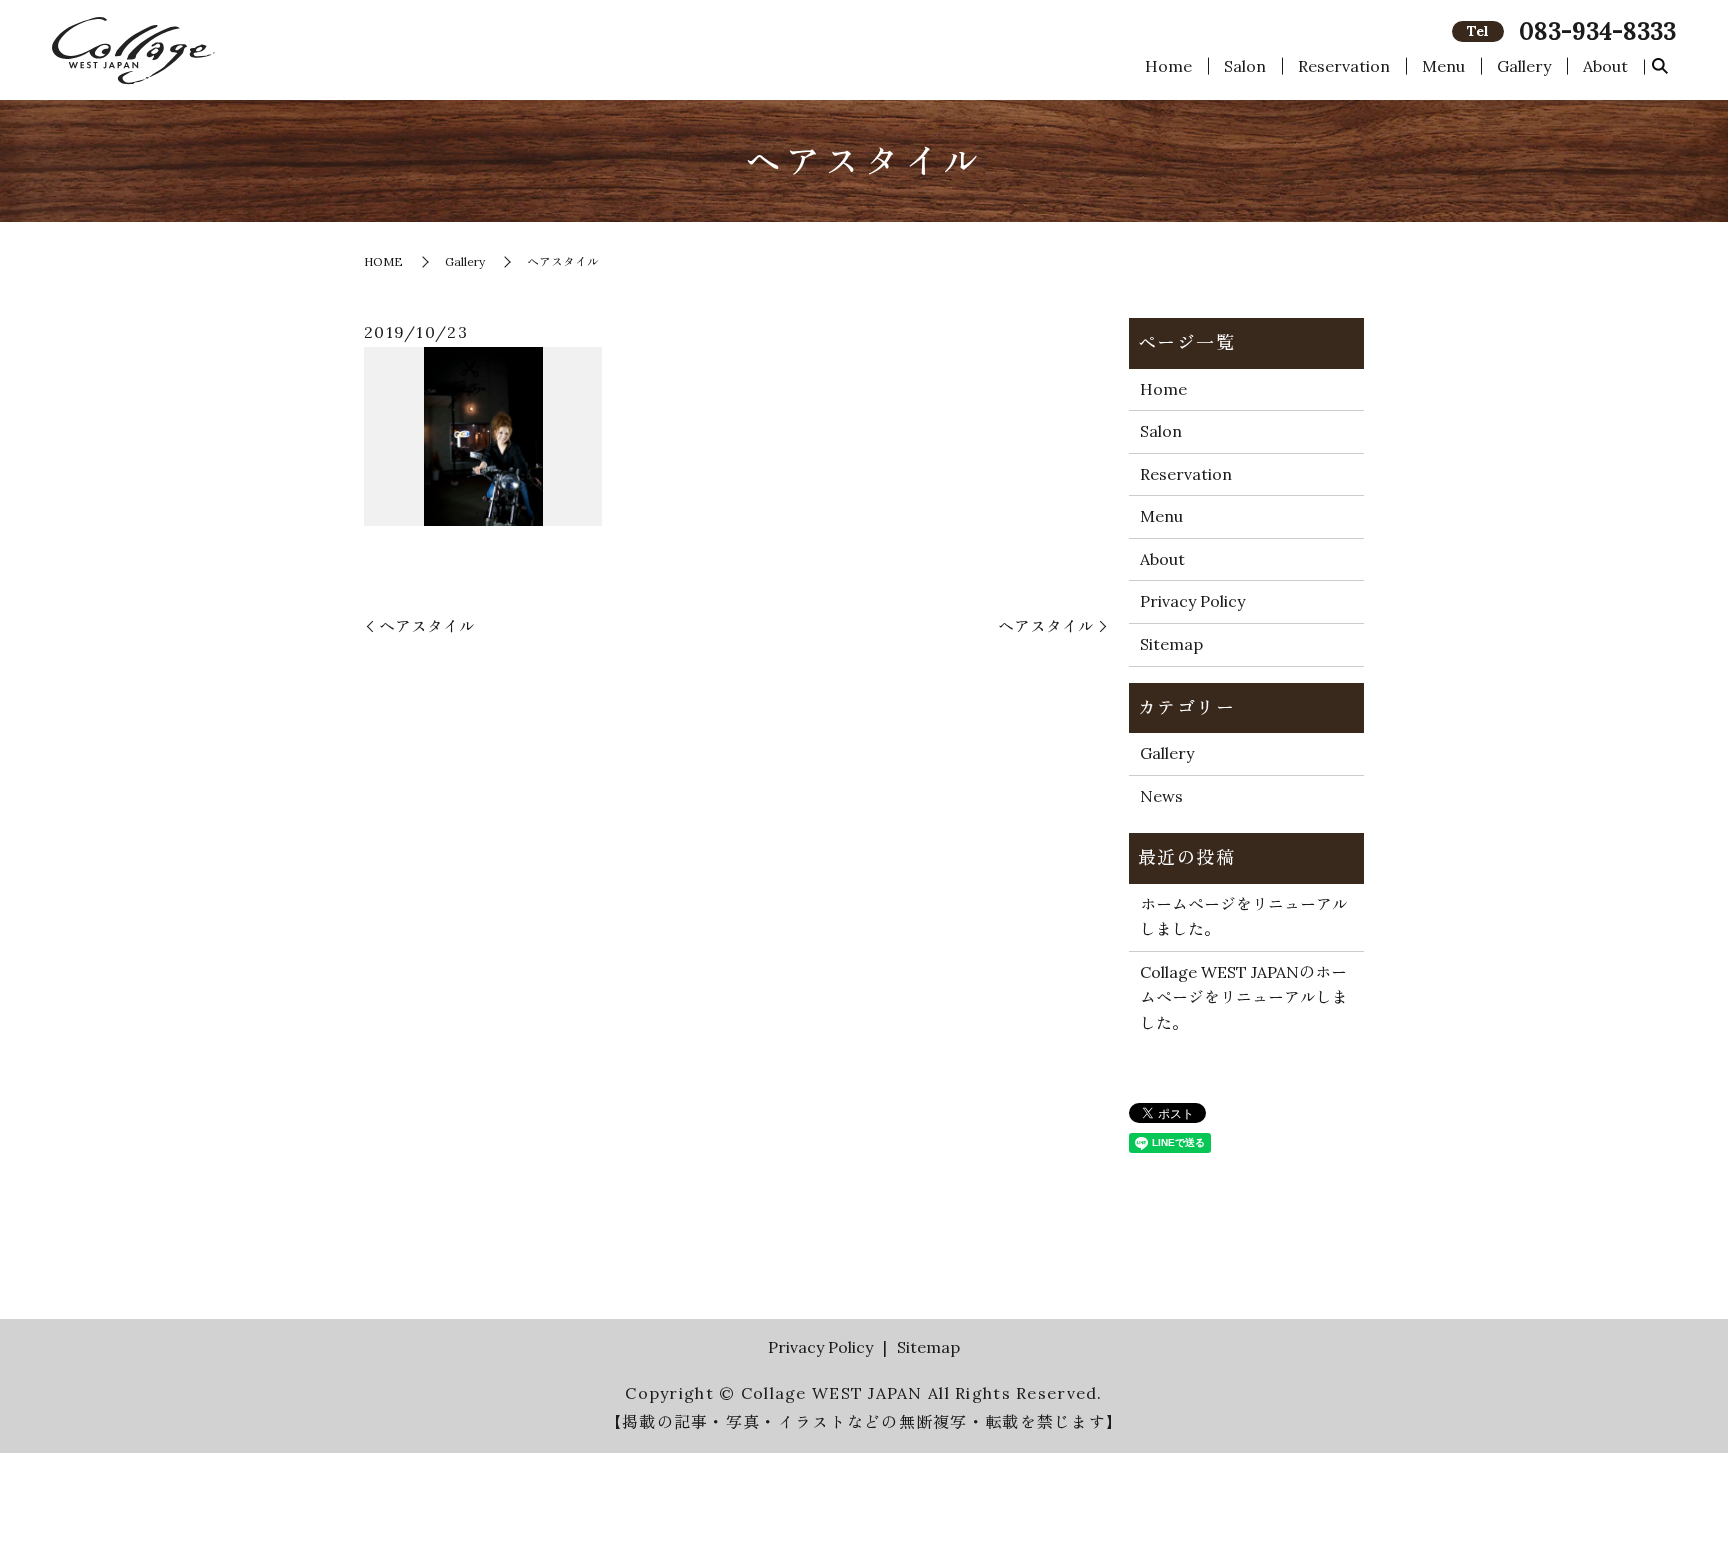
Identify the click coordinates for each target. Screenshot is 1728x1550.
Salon (1245, 66)
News (1161, 796)
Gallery (1524, 66)
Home (1168, 66)
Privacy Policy (1192, 601)
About (1605, 66)
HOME (383, 261)
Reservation (1344, 66)
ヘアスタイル (427, 626)
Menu (1443, 66)
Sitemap (1171, 644)
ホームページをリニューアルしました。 (1244, 917)
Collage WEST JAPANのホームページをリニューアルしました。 (1244, 997)
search (1660, 67)
